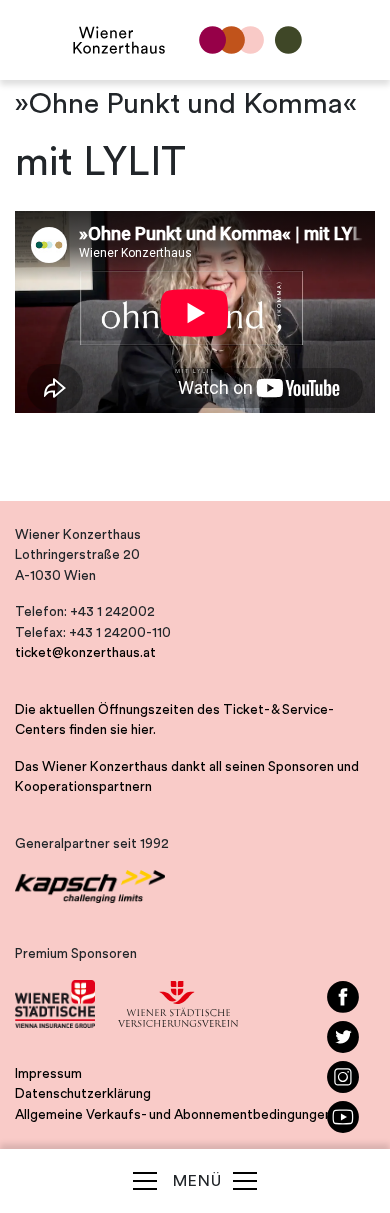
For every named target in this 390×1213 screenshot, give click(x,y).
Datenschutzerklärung (83, 1094)
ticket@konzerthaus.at (85, 653)
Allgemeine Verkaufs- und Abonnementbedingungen (173, 1115)
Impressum (48, 1074)
